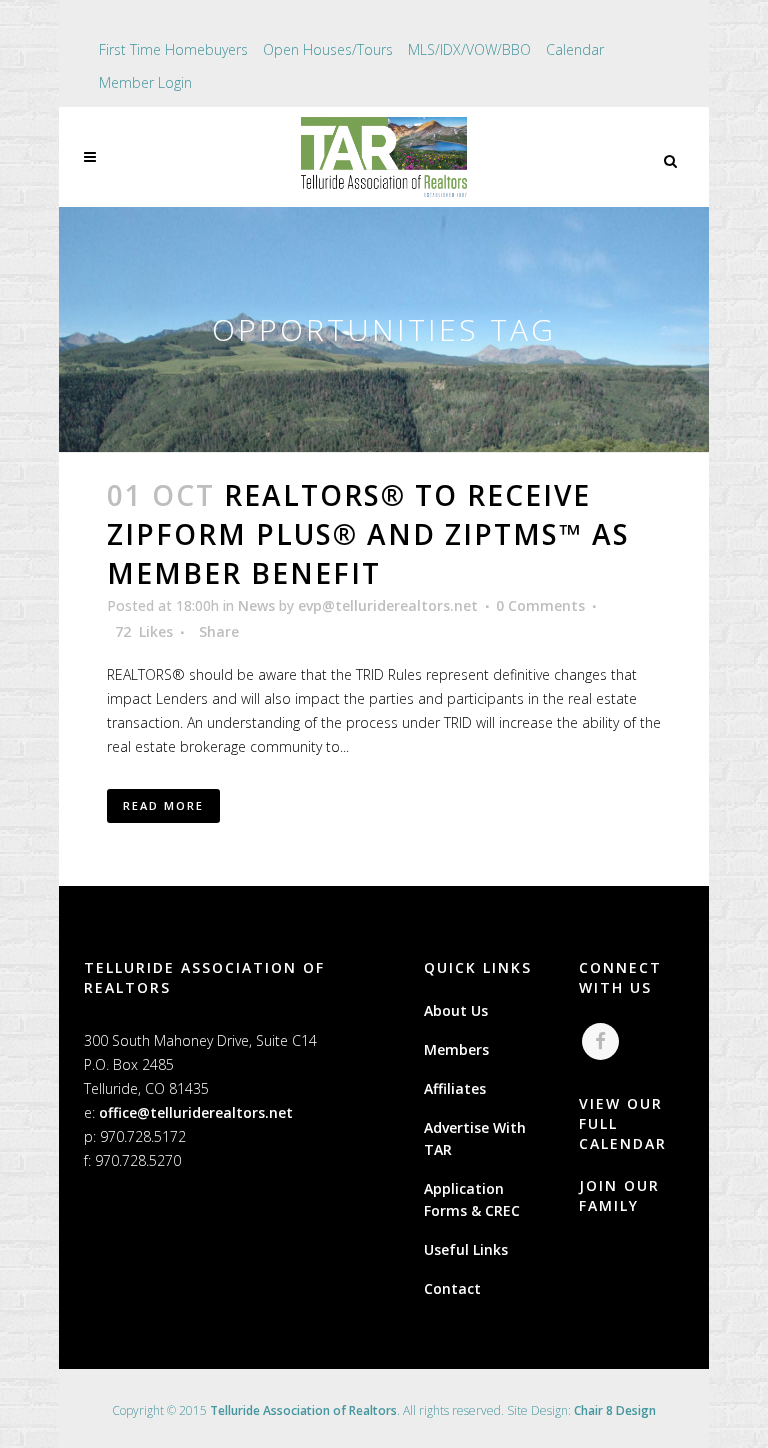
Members (456, 1049)
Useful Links (466, 1249)
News (256, 605)
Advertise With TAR (475, 1138)
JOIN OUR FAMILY (619, 1195)
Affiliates (455, 1088)
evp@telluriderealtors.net (388, 605)
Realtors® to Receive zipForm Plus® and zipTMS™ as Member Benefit (368, 534)
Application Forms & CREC (472, 1199)
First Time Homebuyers (173, 49)
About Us (456, 1010)
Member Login (145, 82)
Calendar (575, 49)
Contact (452, 1288)
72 (144, 632)
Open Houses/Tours (328, 49)
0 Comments (540, 605)
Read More (163, 805)
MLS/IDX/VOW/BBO (469, 49)
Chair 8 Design (615, 1410)
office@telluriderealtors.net (196, 1112)
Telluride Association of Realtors (303, 1410)
